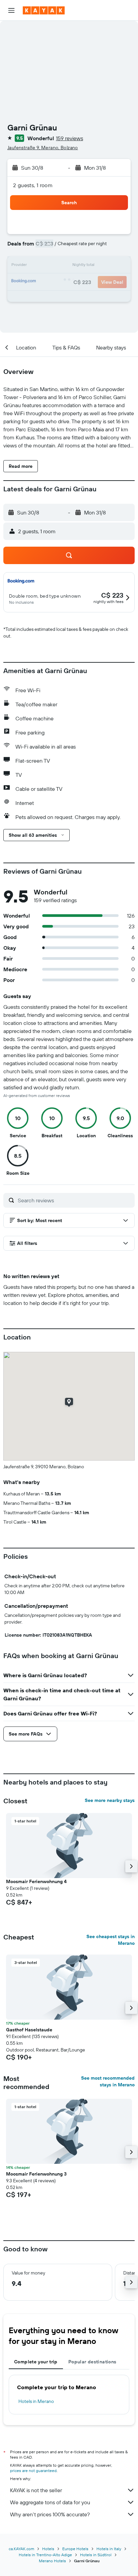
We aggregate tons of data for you (50, 2502)
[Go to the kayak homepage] (44, 10)
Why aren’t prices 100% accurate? (50, 2514)
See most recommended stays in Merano (108, 2081)
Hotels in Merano (36, 2401)
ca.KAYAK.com (21, 2549)
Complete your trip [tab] (36, 2362)
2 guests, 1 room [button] (33, 185)
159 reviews (70, 138)
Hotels (48, 2549)
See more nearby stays (110, 1800)
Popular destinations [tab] (92, 2362)
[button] (11, 10)
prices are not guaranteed (33, 2471)
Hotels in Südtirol (96, 2555)
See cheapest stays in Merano (111, 1940)
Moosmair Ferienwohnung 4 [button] (36, 1881)
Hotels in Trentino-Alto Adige (45, 2555)
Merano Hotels (52, 2561)
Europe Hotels (75, 2549)
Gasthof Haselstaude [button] (29, 2030)
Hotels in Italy (109, 2549)
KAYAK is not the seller (36, 2490)
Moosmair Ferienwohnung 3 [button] (36, 2174)
